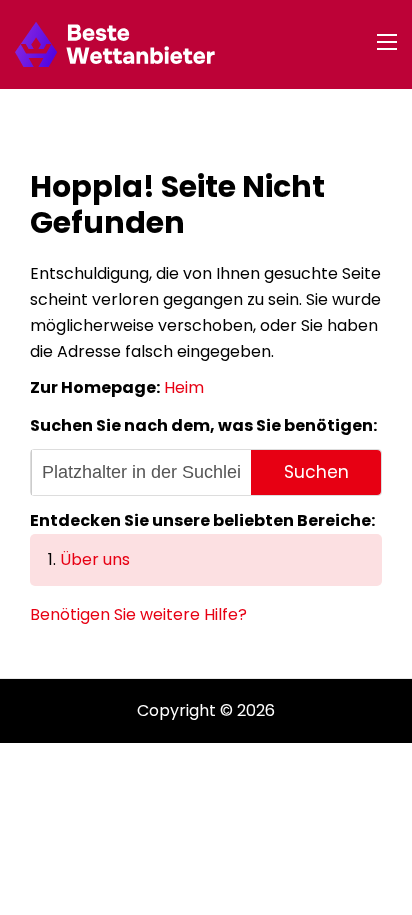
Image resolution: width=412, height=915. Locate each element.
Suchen (316, 472)
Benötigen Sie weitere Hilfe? (138, 614)
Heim (184, 387)
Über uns (95, 559)
